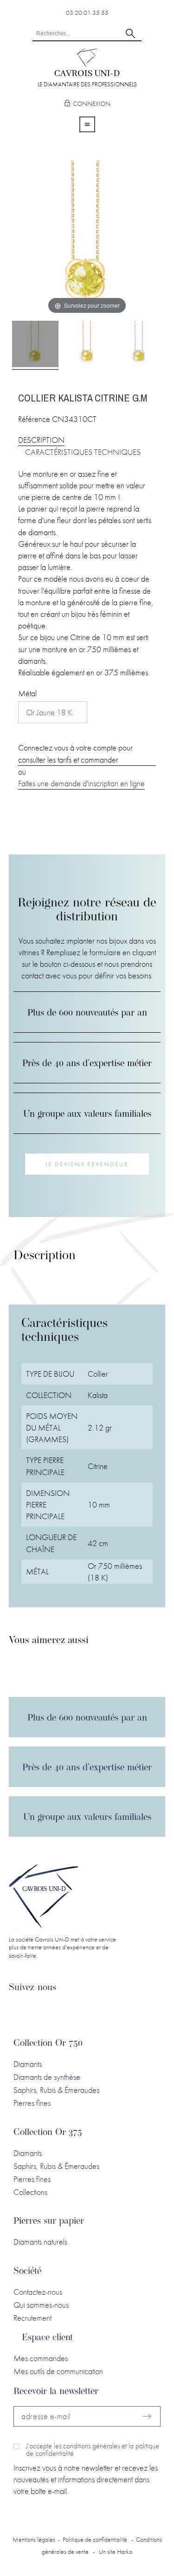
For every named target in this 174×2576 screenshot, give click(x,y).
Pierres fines (32, 2103)
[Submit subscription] (147, 2416)
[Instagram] (62, 2012)
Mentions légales (34, 2539)
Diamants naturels (40, 2242)
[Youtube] (84, 2012)
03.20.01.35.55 (87, 13)
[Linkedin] (19, 2012)
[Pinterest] (105, 2012)
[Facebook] (40, 2012)
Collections (30, 2192)
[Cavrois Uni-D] (87, 64)
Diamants (28, 2064)
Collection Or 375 (48, 2133)
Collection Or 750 (48, 2044)
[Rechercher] (130, 33)
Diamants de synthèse (47, 2077)
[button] (87, 1164)
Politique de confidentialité (95, 2539)
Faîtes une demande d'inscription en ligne (81, 783)
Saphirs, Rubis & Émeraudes (56, 2090)
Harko (125, 2551)
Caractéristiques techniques (83, 452)
